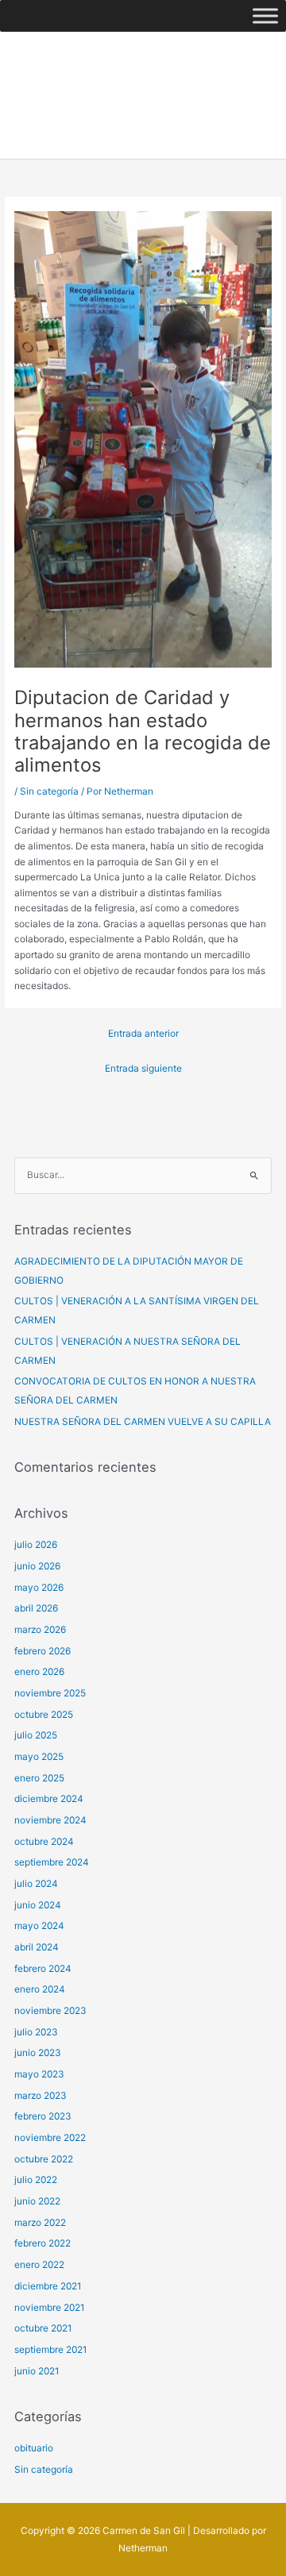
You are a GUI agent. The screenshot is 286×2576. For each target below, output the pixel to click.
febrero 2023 (43, 2116)
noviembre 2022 (50, 2138)
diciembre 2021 (48, 2286)
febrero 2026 (43, 1651)
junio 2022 (37, 2201)
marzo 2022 (40, 2223)
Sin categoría (49, 791)
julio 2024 (36, 1884)
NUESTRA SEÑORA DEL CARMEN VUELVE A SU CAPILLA (143, 1422)
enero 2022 (39, 2265)
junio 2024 (38, 1905)
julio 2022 (36, 2180)
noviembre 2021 (50, 2308)
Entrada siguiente (143, 1069)
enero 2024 (40, 1989)
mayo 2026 (39, 1588)
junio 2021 (37, 2371)
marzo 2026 (40, 1630)
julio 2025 (36, 1735)
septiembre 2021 (51, 2350)
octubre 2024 (44, 1842)
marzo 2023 (41, 2096)
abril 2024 (37, 1947)
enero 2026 (39, 1672)
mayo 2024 (39, 1926)
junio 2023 (38, 2053)
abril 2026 (36, 1608)
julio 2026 (36, 1545)
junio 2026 (37, 1566)
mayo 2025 (39, 1757)
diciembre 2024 (49, 1799)
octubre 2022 (44, 2159)
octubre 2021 (43, 2328)
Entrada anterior (143, 1034)
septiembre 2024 (52, 1862)
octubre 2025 (44, 1715)
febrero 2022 (43, 2243)
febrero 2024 (43, 1969)
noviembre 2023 (50, 2011)
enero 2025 (39, 1778)
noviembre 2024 (50, 1820)
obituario (34, 2448)
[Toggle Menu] (265, 15)
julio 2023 (36, 2032)
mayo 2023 (39, 2074)
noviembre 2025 (50, 1693)
